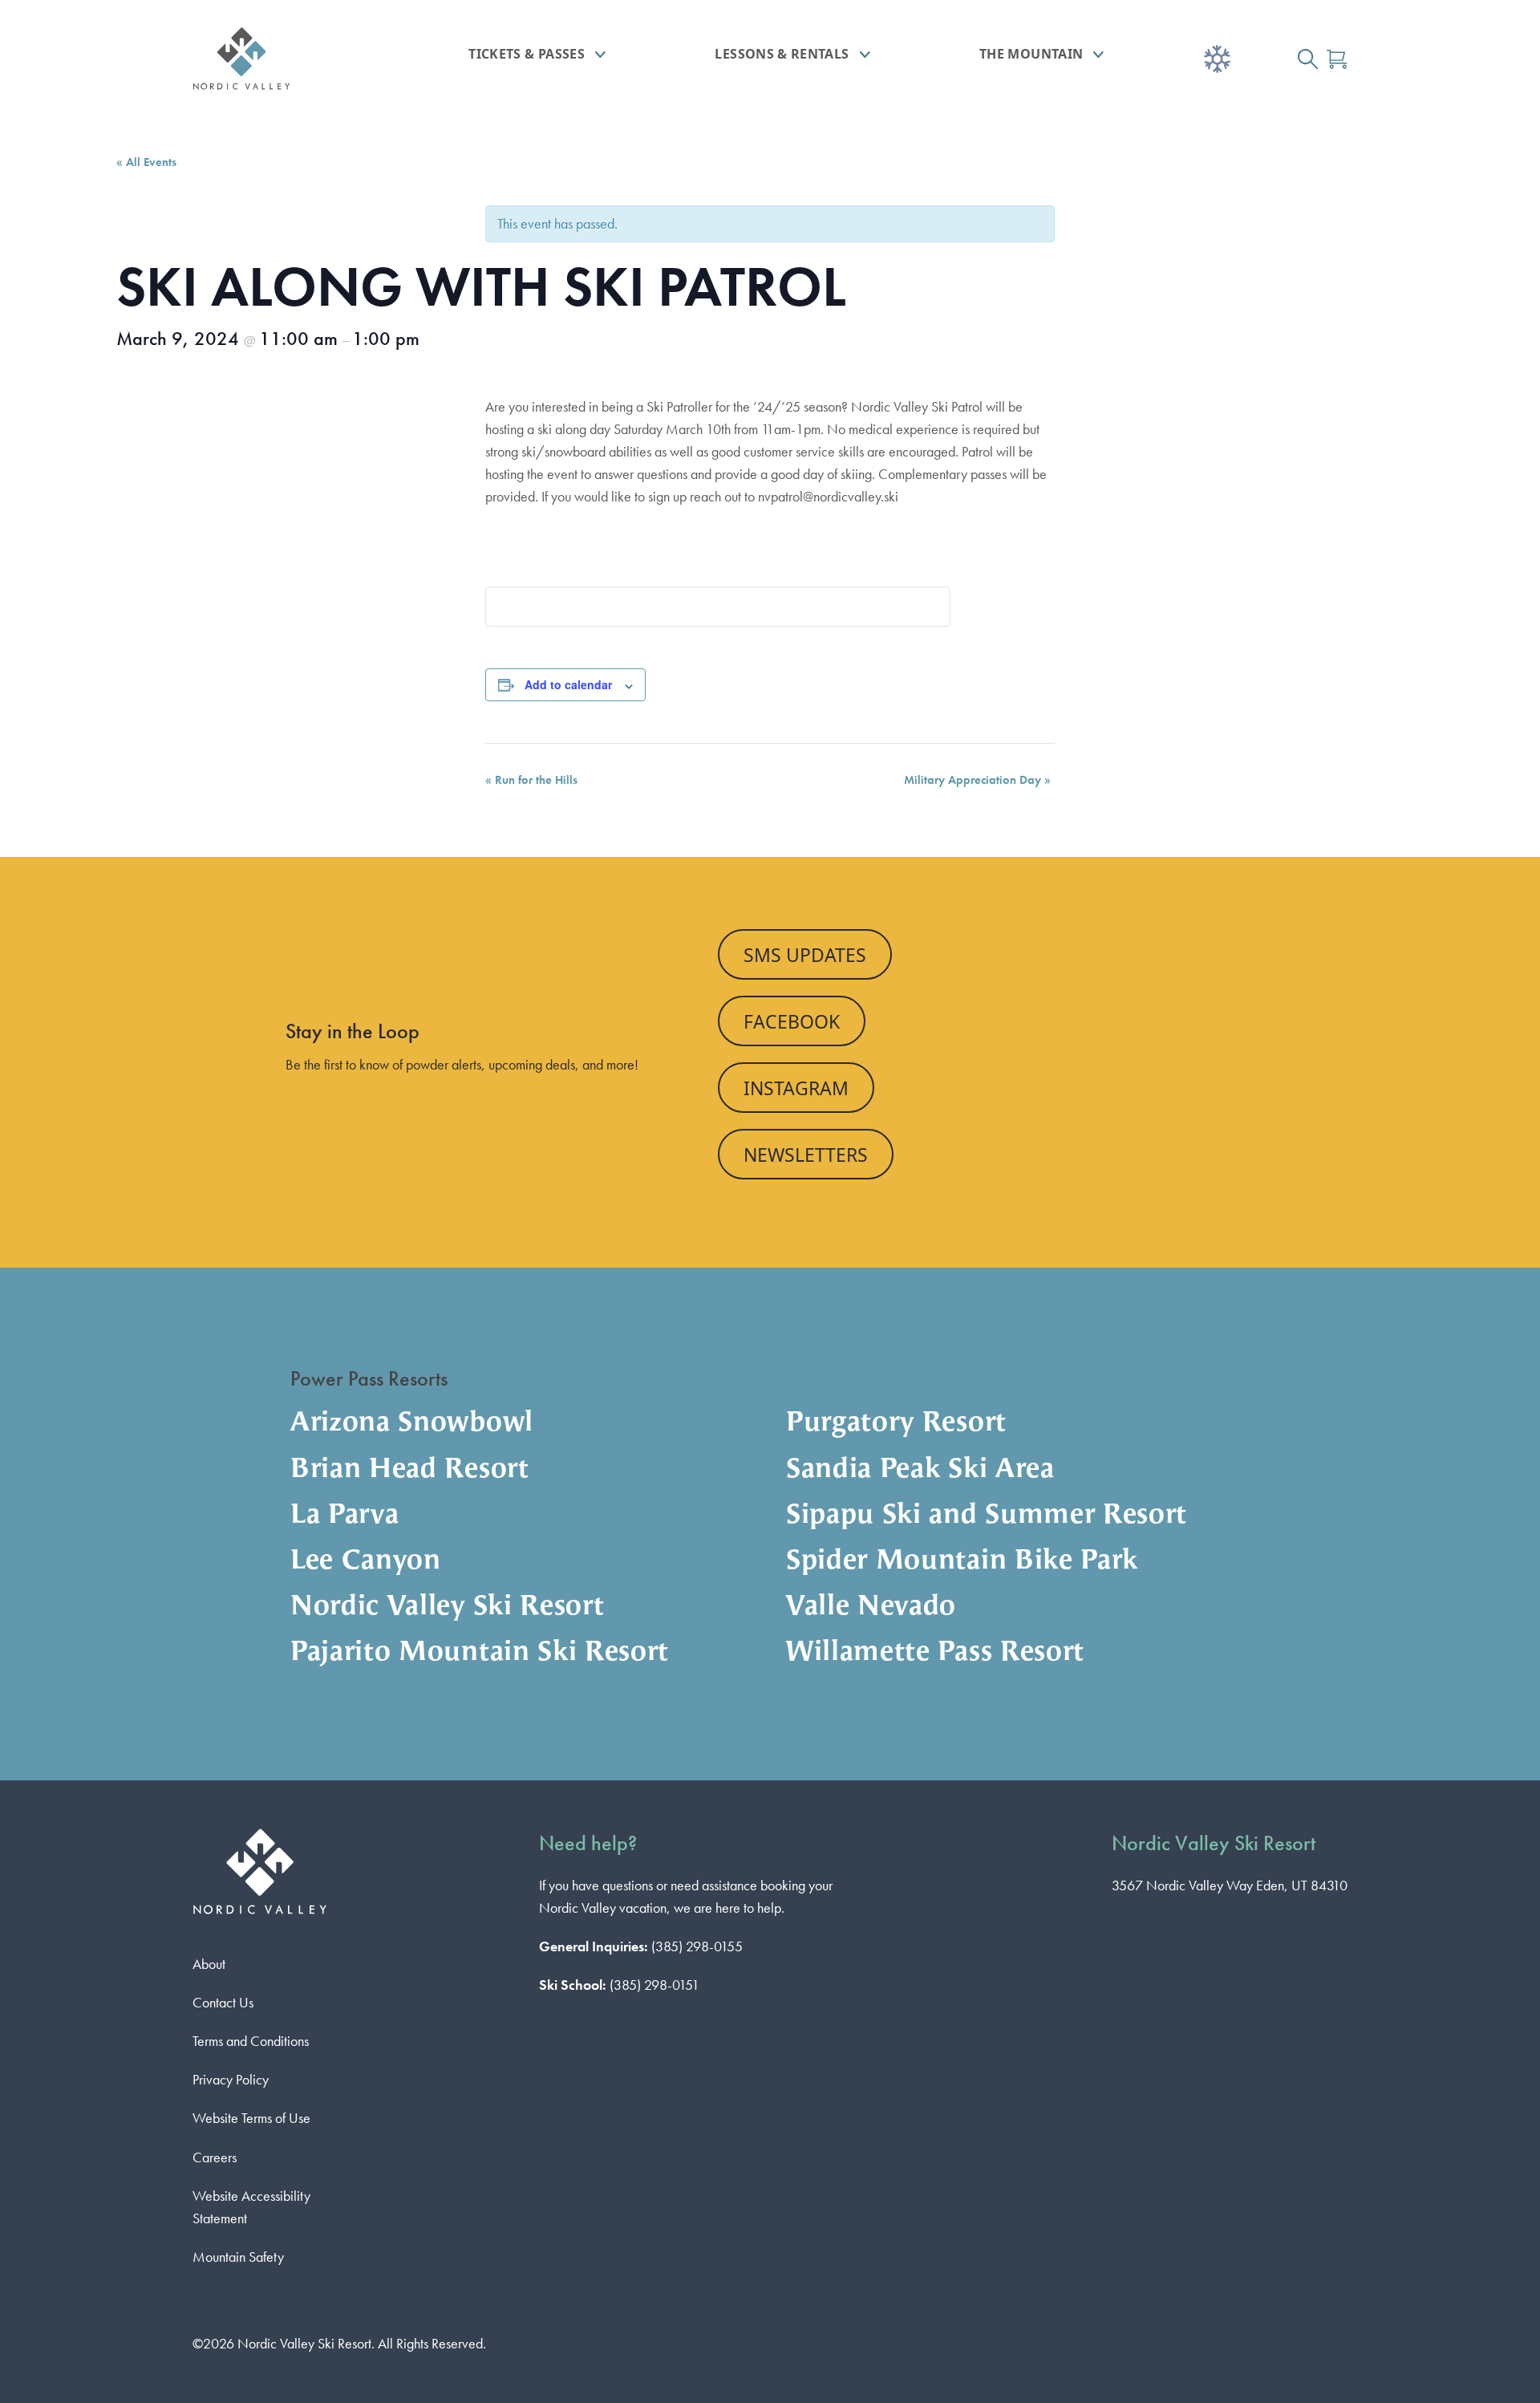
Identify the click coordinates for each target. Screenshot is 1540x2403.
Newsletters (806, 1155)
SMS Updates (805, 955)
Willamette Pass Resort (935, 1653)
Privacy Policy (231, 2079)
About (209, 1964)
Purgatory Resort (896, 1424)
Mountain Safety (238, 2257)
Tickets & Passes (527, 54)
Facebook (792, 1021)
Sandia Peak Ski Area (920, 1470)
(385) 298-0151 (654, 1985)
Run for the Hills (531, 780)
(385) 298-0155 (697, 1946)
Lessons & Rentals (782, 54)
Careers (215, 2157)
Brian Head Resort (410, 1470)
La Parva (344, 1516)
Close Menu (1508, 149)
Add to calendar (568, 684)
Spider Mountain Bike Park (962, 1562)
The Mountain (1031, 54)
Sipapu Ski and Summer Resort (987, 1516)
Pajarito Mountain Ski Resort (480, 1653)
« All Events (146, 162)
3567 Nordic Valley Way (1230, 1885)
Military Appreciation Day (977, 780)
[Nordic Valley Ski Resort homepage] (285, 59)
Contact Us (223, 2002)
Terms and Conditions (251, 2041)
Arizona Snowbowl (412, 1424)
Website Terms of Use (251, 2118)
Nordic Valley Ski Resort (447, 1607)
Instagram (796, 1088)
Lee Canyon (366, 1562)
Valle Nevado (871, 1607)
